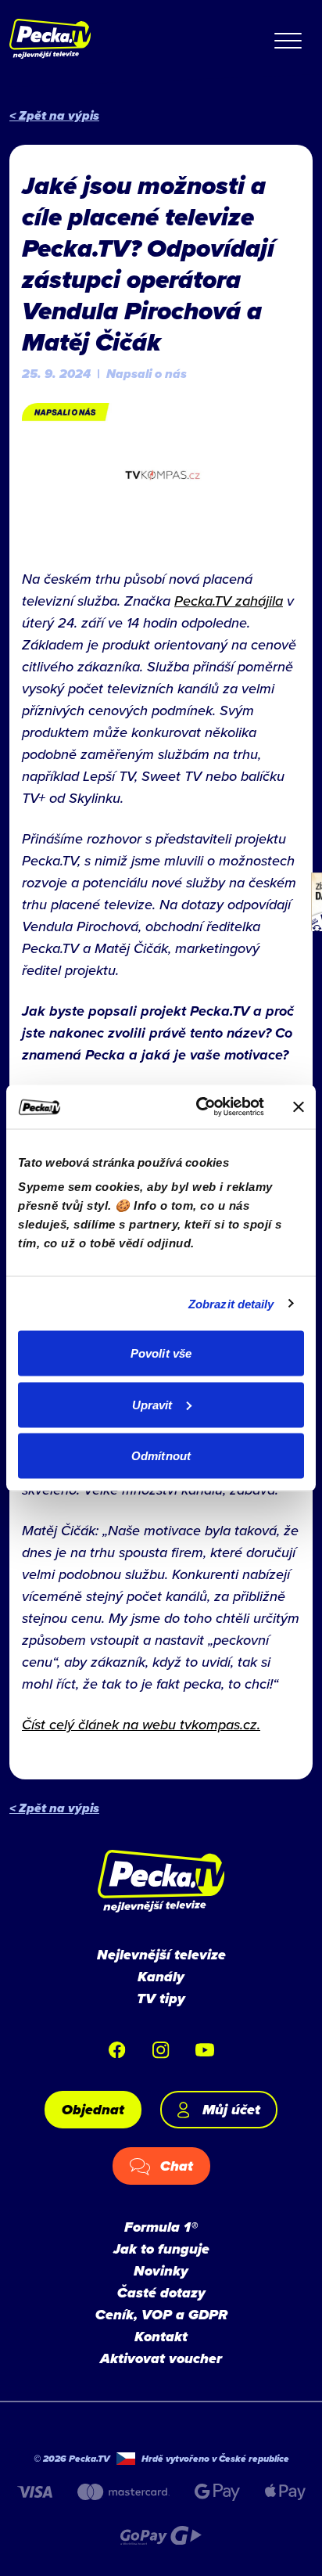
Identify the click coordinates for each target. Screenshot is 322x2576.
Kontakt (161, 2337)
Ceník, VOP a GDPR (161, 2315)
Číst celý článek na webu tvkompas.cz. (141, 1724)
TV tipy (161, 1999)
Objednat (93, 2110)
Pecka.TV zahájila (229, 601)
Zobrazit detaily (231, 1303)
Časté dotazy (161, 2293)
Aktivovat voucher (161, 2358)
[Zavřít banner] (299, 1106)
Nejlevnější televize (161, 1955)
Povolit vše (161, 1353)
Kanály (161, 1977)
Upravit (152, 1404)
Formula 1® (161, 2227)
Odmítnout (161, 1456)
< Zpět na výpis (54, 115)
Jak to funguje (161, 2249)
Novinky (161, 2271)
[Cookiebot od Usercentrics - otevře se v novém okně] (199, 1107)
